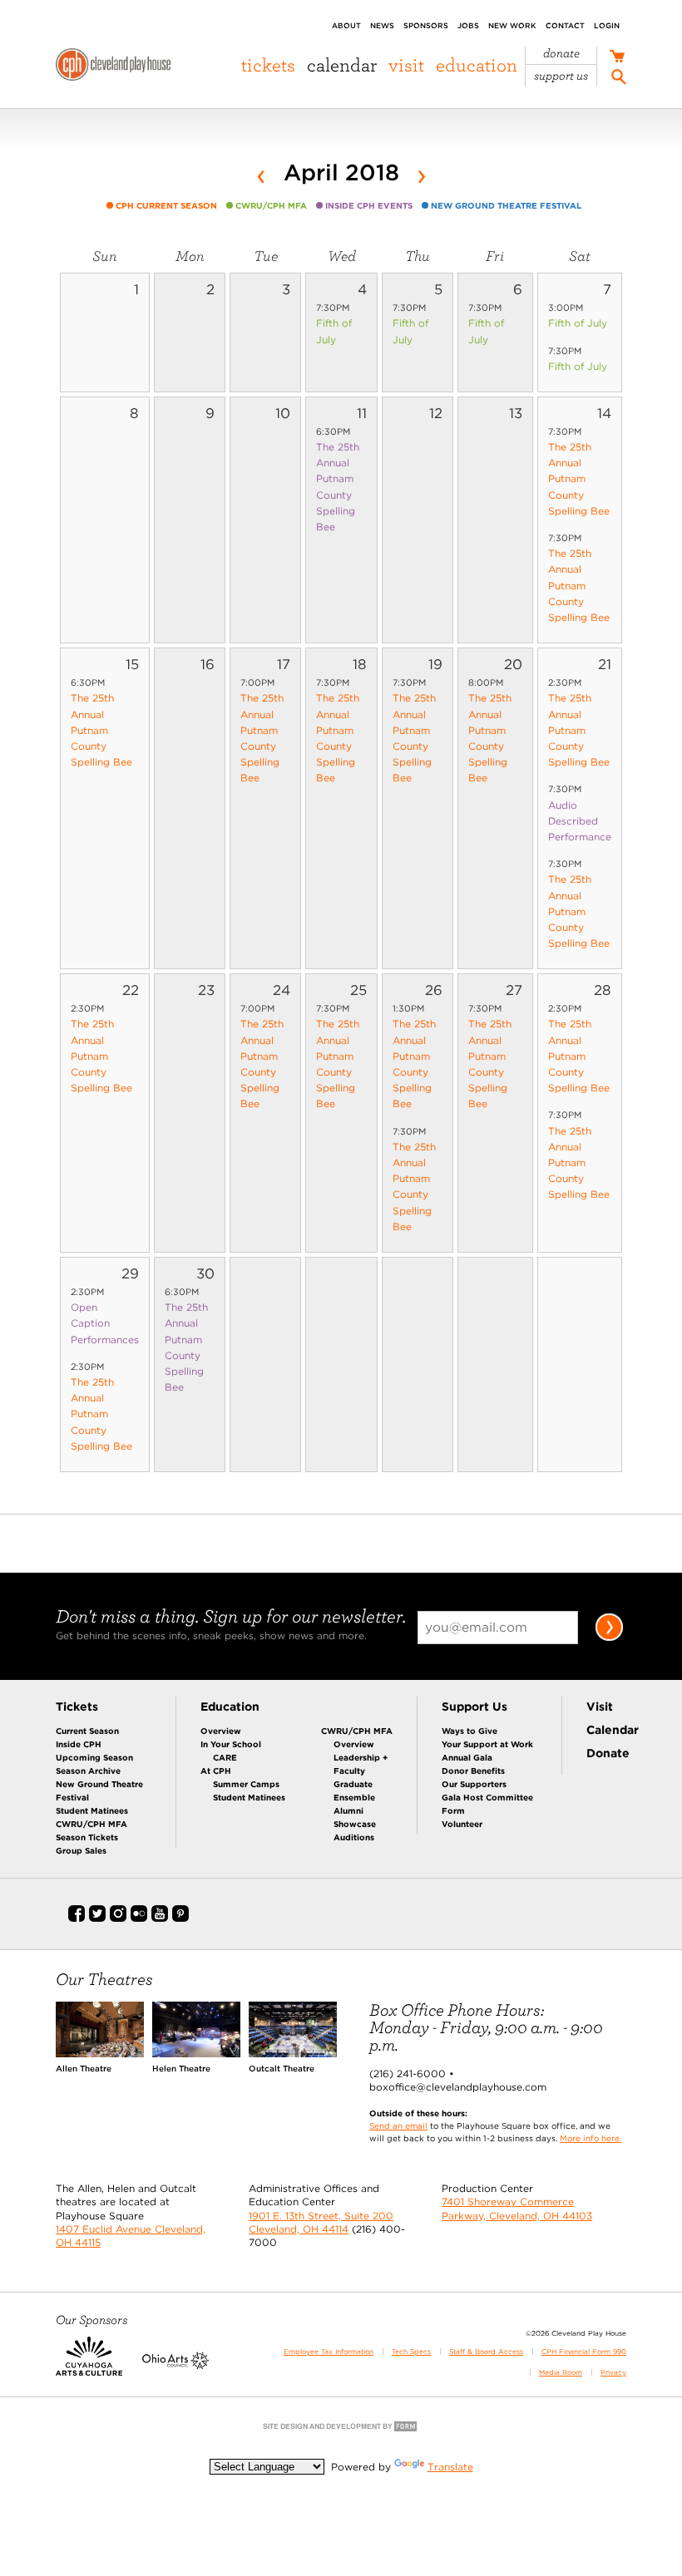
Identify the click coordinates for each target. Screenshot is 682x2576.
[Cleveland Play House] (113, 67)
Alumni (348, 1810)
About (346, 25)
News (382, 25)
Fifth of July (578, 323)
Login (607, 25)
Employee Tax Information (329, 2352)
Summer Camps (246, 1784)
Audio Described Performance (580, 821)
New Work (512, 25)
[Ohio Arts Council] (175, 2366)
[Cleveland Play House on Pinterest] (180, 1918)
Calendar (342, 65)
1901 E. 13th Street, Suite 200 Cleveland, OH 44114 (321, 2222)
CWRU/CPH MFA (91, 1824)
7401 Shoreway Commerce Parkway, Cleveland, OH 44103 (517, 2208)
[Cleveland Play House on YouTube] (160, 1918)
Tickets (268, 65)
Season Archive (88, 1771)
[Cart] (617, 58)
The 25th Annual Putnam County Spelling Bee (579, 479)
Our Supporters (474, 1784)
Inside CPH (79, 1744)
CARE (225, 1757)
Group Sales (81, 1850)
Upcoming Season (94, 1757)
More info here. (591, 2138)
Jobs (468, 25)
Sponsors (426, 25)
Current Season (87, 1731)
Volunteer (462, 1824)
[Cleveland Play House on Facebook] (77, 1918)
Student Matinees (92, 1810)
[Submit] (609, 1638)
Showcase (355, 1824)
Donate (561, 54)
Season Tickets (87, 1837)
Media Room (561, 2372)
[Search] (619, 79)
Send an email (398, 2125)
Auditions (354, 1837)
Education (477, 65)
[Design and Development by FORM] (341, 2430)
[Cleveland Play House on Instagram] (118, 1918)
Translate (450, 2467)
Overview (221, 1731)
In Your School (231, 1744)
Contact (565, 25)
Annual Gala (467, 1757)
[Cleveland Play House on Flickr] (139, 1918)
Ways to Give (469, 1731)
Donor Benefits (473, 1771)
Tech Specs (411, 2352)
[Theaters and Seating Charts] (100, 2054)
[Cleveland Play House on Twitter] (97, 1918)
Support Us (561, 76)
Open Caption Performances (105, 1323)
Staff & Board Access (486, 2352)
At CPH (216, 1771)
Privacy (613, 2372)
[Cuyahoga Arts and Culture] (89, 2366)
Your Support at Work (487, 1744)
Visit (406, 65)
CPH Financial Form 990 (584, 2352)
